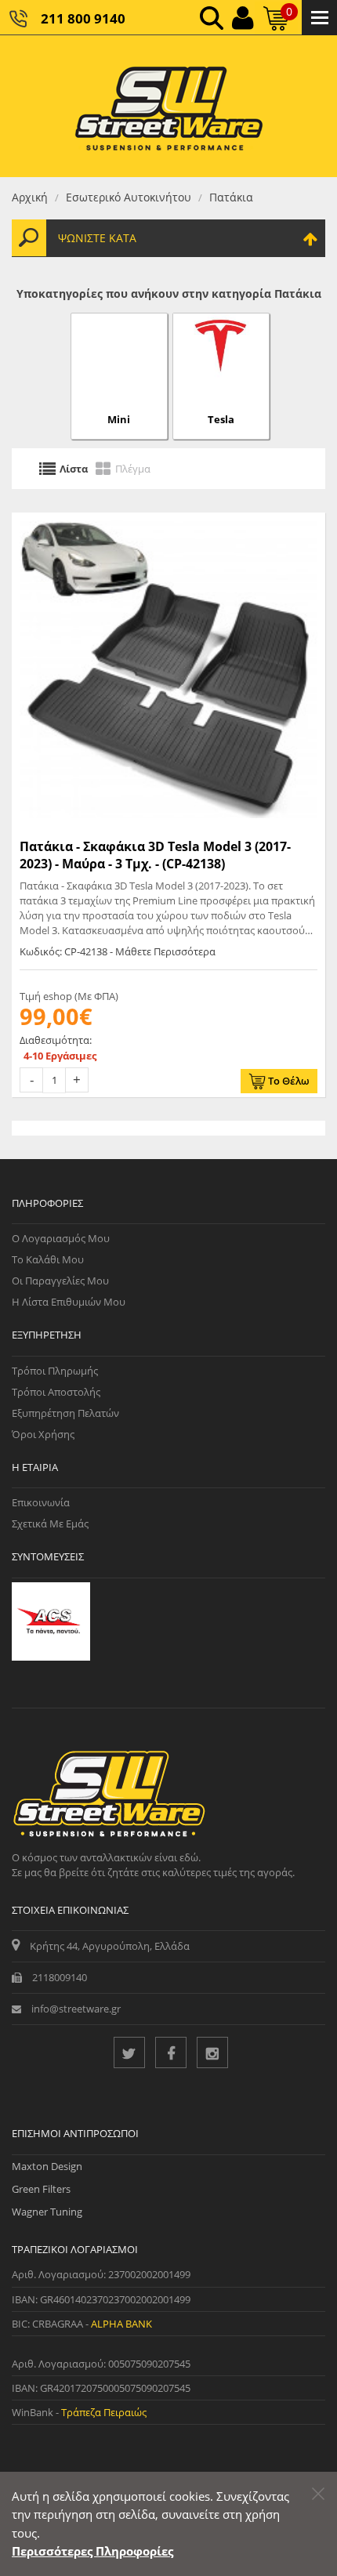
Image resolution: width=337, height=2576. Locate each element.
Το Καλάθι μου (48, 1259)
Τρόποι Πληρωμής (55, 1371)
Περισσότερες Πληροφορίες (92, 2551)
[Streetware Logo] (169, 106)
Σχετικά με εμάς (50, 1523)
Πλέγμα (133, 469)
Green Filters (41, 2189)
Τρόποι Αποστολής (56, 1392)
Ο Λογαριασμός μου (61, 1238)
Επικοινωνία (41, 1502)
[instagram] (212, 2052)
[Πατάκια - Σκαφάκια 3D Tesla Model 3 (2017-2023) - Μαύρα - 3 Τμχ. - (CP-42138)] (168, 669)
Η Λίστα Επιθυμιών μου (69, 1302)
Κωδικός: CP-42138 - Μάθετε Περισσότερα (118, 951)
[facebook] (171, 2052)
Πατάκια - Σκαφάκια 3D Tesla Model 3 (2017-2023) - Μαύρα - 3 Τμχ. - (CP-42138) (155, 855)
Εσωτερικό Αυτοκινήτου (129, 197)
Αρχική (30, 197)
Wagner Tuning (47, 2212)
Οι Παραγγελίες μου (60, 1281)
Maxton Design (47, 2166)
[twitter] (129, 2052)
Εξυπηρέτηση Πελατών (65, 1413)
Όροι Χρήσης (43, 1434)
